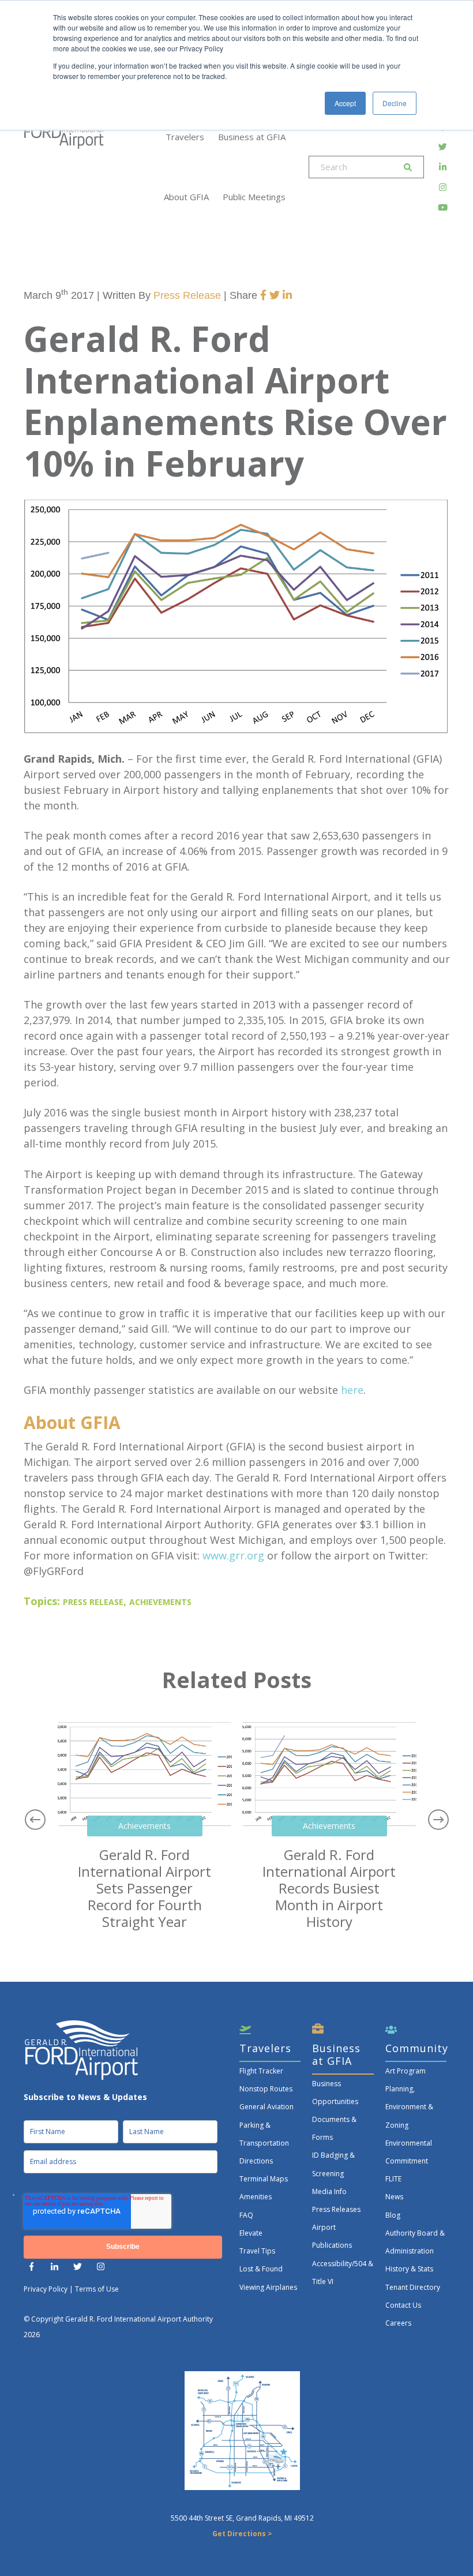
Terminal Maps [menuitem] (264, 2179)
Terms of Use (97, 2289)
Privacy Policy (46, 2289)
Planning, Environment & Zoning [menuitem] (409, 2107)
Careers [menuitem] (398, 2323)
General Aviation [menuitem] (266, 2107)
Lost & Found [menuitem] (261, 2269)
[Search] (408, 167)
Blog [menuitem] (393, 2215)
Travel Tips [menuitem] (257, 2251)
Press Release (187, 295)
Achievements (160, 1602)
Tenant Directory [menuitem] (413, 2287)
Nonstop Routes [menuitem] (266, 2089)
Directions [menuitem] (256, 2161)
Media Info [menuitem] (329, 2191)
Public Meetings (254, 197)
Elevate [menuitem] (251, 2233)
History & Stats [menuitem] (409, 2269)
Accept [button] (345, 103)
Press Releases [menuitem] (336, 2209)
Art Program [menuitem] (406, 2071)
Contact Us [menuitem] (403, 2305)
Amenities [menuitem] (256, 2197)
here (352, 1390)
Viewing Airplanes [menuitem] (268, 2287)
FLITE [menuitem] (393, 2179)
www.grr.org (233, 1555)
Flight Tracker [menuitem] (261, 2071)
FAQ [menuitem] (246, 2215)
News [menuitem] (394, 2197)
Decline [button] (395, 103)
